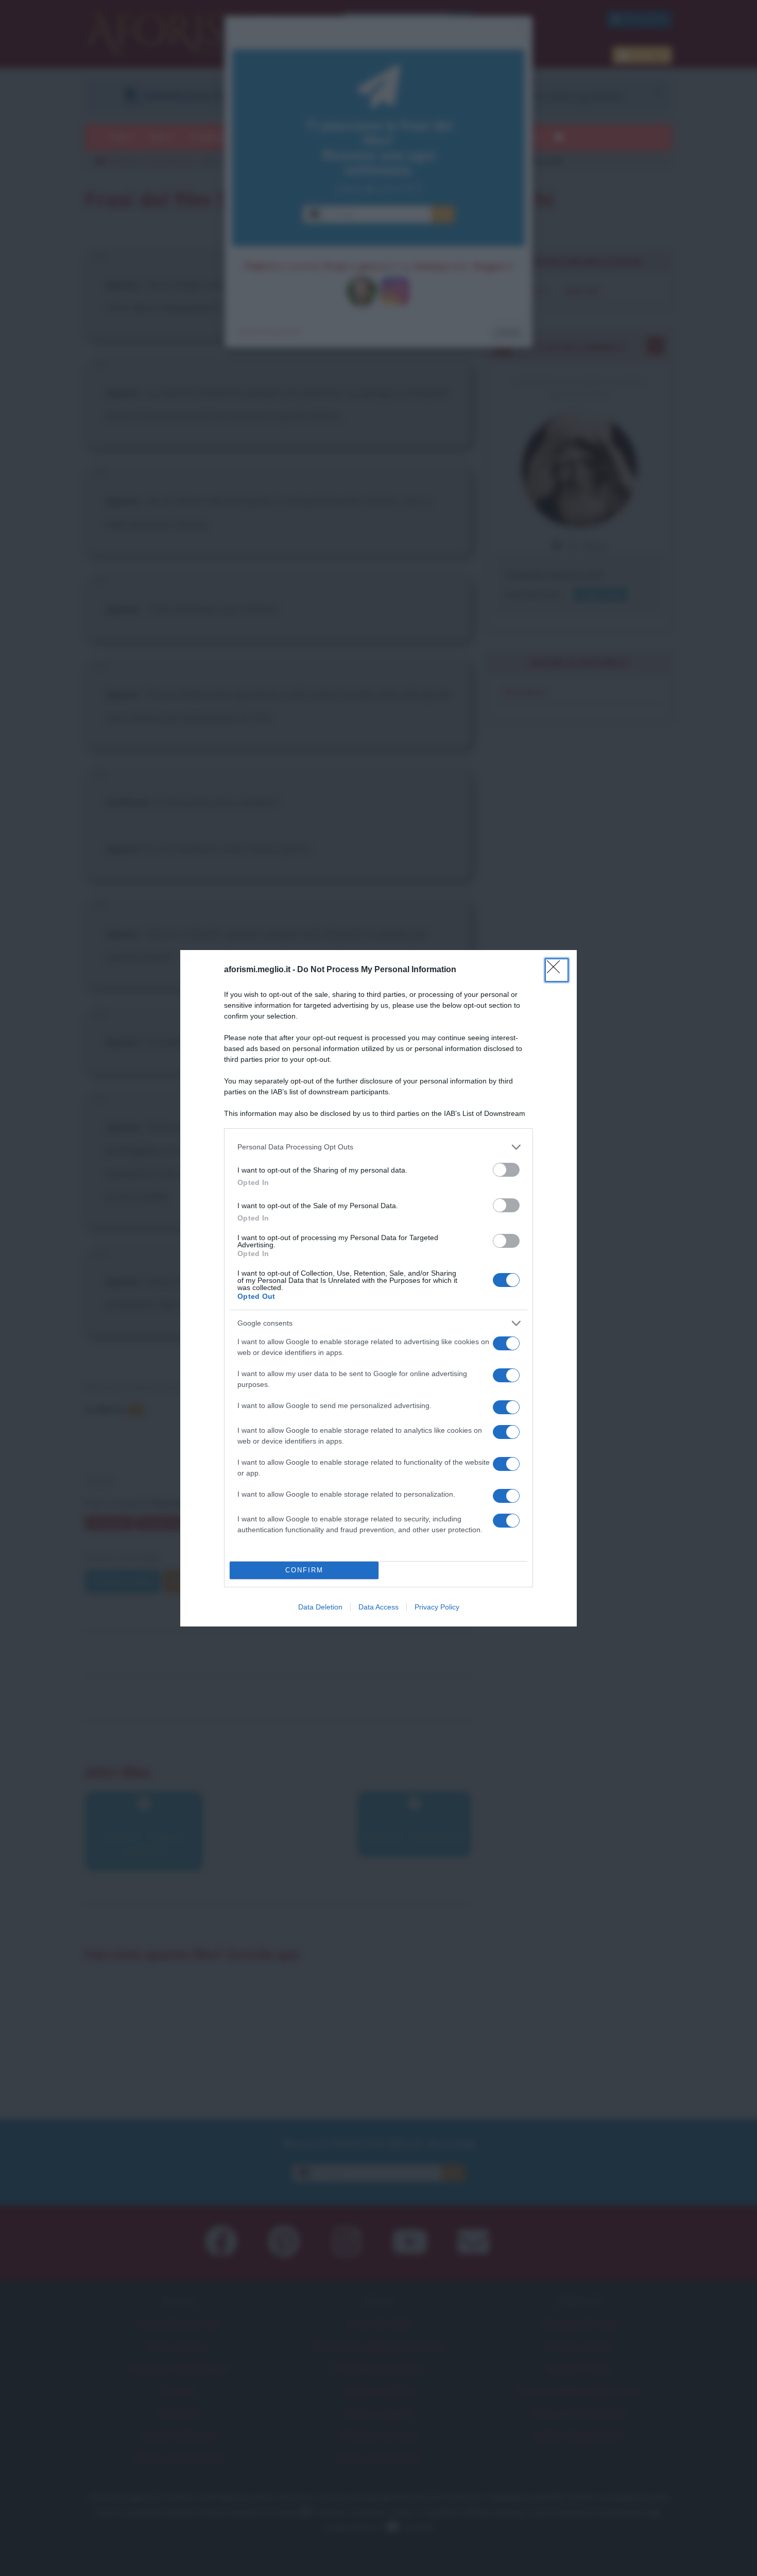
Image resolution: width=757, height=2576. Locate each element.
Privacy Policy (437, 1607)
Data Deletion (320, 1607)
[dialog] (378, 1288)
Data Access (378, 1607)
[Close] (557, 970)
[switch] (506, 1170)
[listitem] (378, 1147)
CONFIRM (304, 1570)
